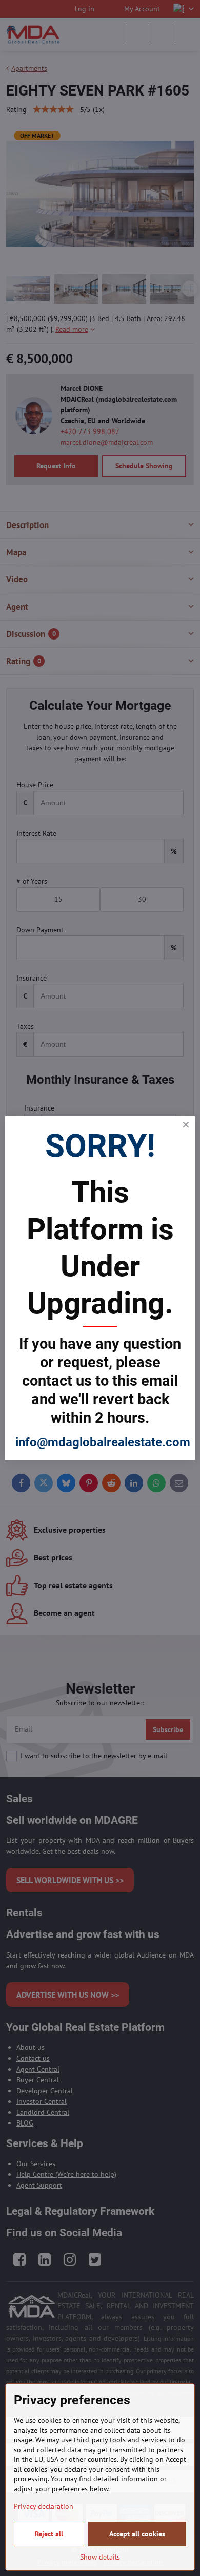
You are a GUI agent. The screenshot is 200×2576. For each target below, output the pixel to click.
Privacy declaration (44, 2506)
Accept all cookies (137, 2534)
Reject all (49, 2534)
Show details (100, 2557)
